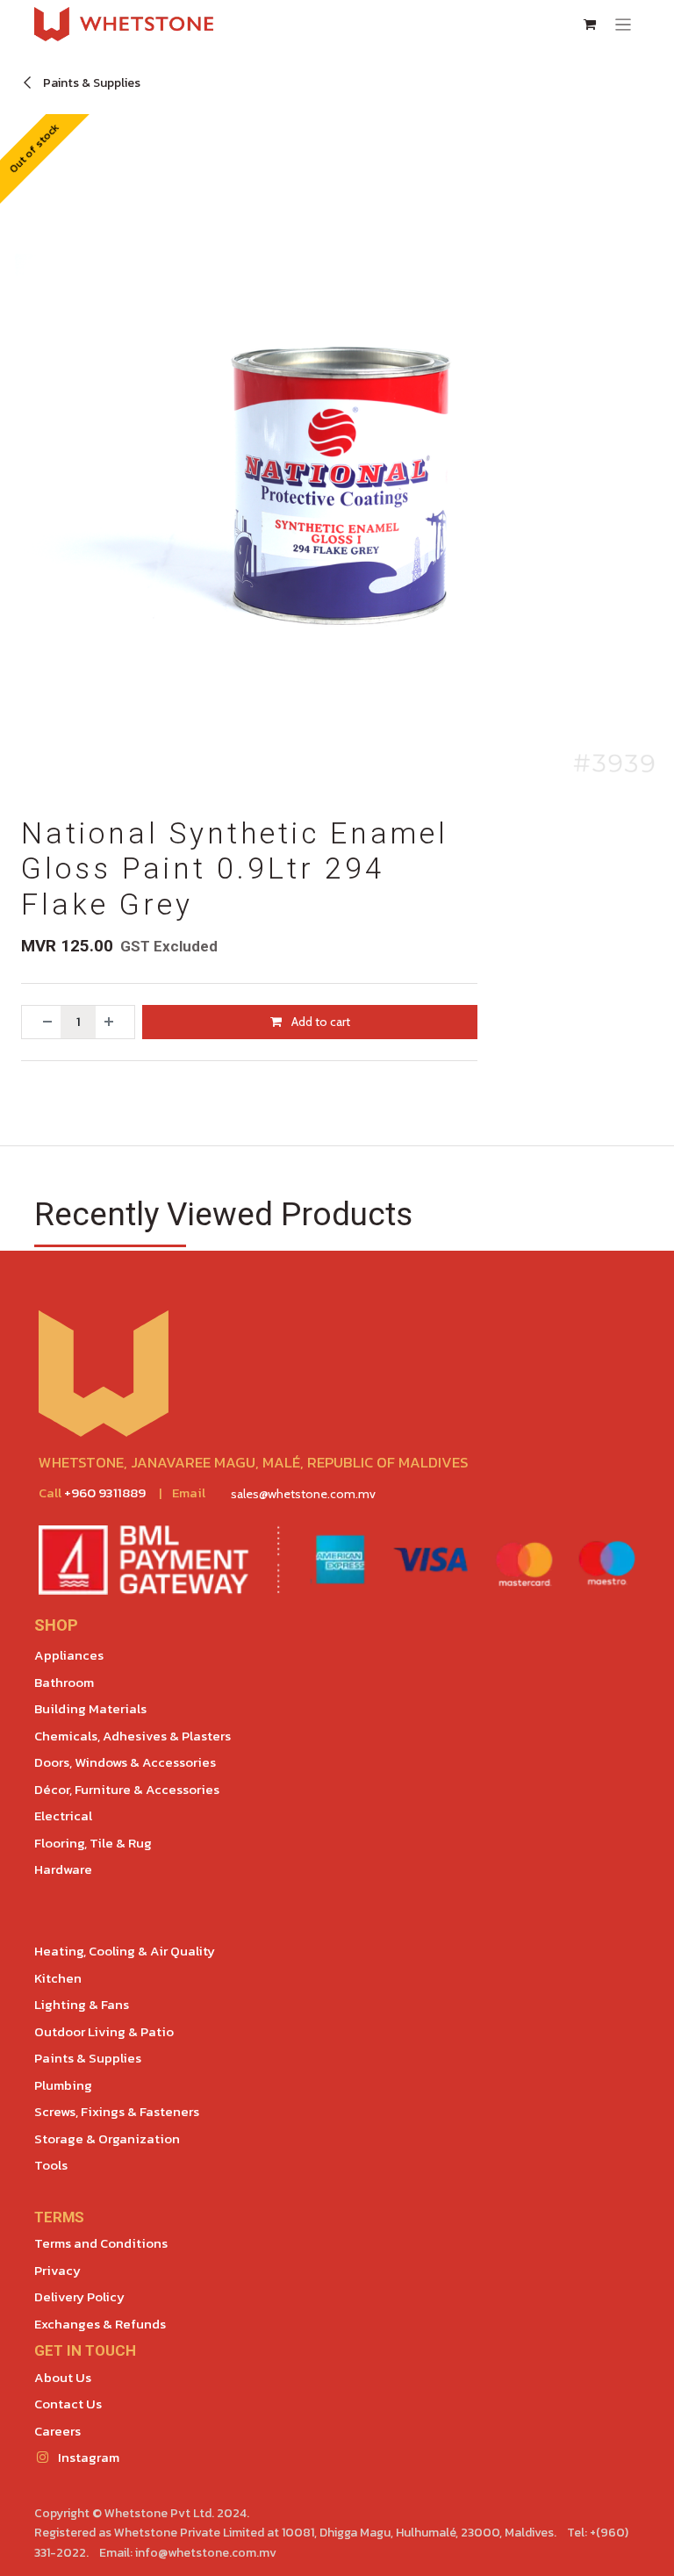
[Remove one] (41, 1022)
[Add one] (115, 1022)
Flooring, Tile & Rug (93, 1843)
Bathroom (64, 1682)
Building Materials (90, 1708)
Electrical (63, 1815)
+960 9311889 (105, 1493)
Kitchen (58, 1978)
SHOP (56, 1625)
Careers (57, 2431)
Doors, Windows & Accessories (125, 1762)
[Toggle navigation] (624, 24)
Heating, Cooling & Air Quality (125, 1951)
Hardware (63, 1869)
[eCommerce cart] (590, 25)
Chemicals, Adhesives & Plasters (133, 1736)
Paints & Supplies (90, 83)
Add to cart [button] (319, 1022)
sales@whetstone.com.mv (303, 1494)
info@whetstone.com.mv (206, 2553)
